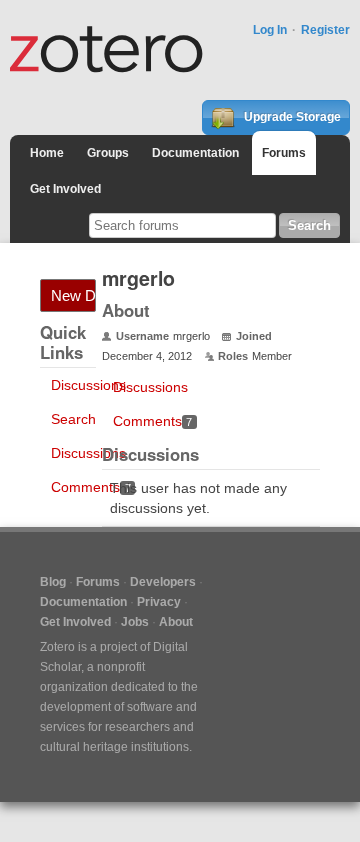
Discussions (88, 385)
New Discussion (73, 295)
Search (73, 419)
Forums (284, 153)
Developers (163, 582)
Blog (53, 582)
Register (325, 30)
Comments (91, 487)
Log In (270, 30)
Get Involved (65, 189)
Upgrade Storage (291, 117)
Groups (108, 153)
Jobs (135, 622)
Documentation (195, 153)
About (176, 622)
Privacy (159, 602)
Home (47, 153)
